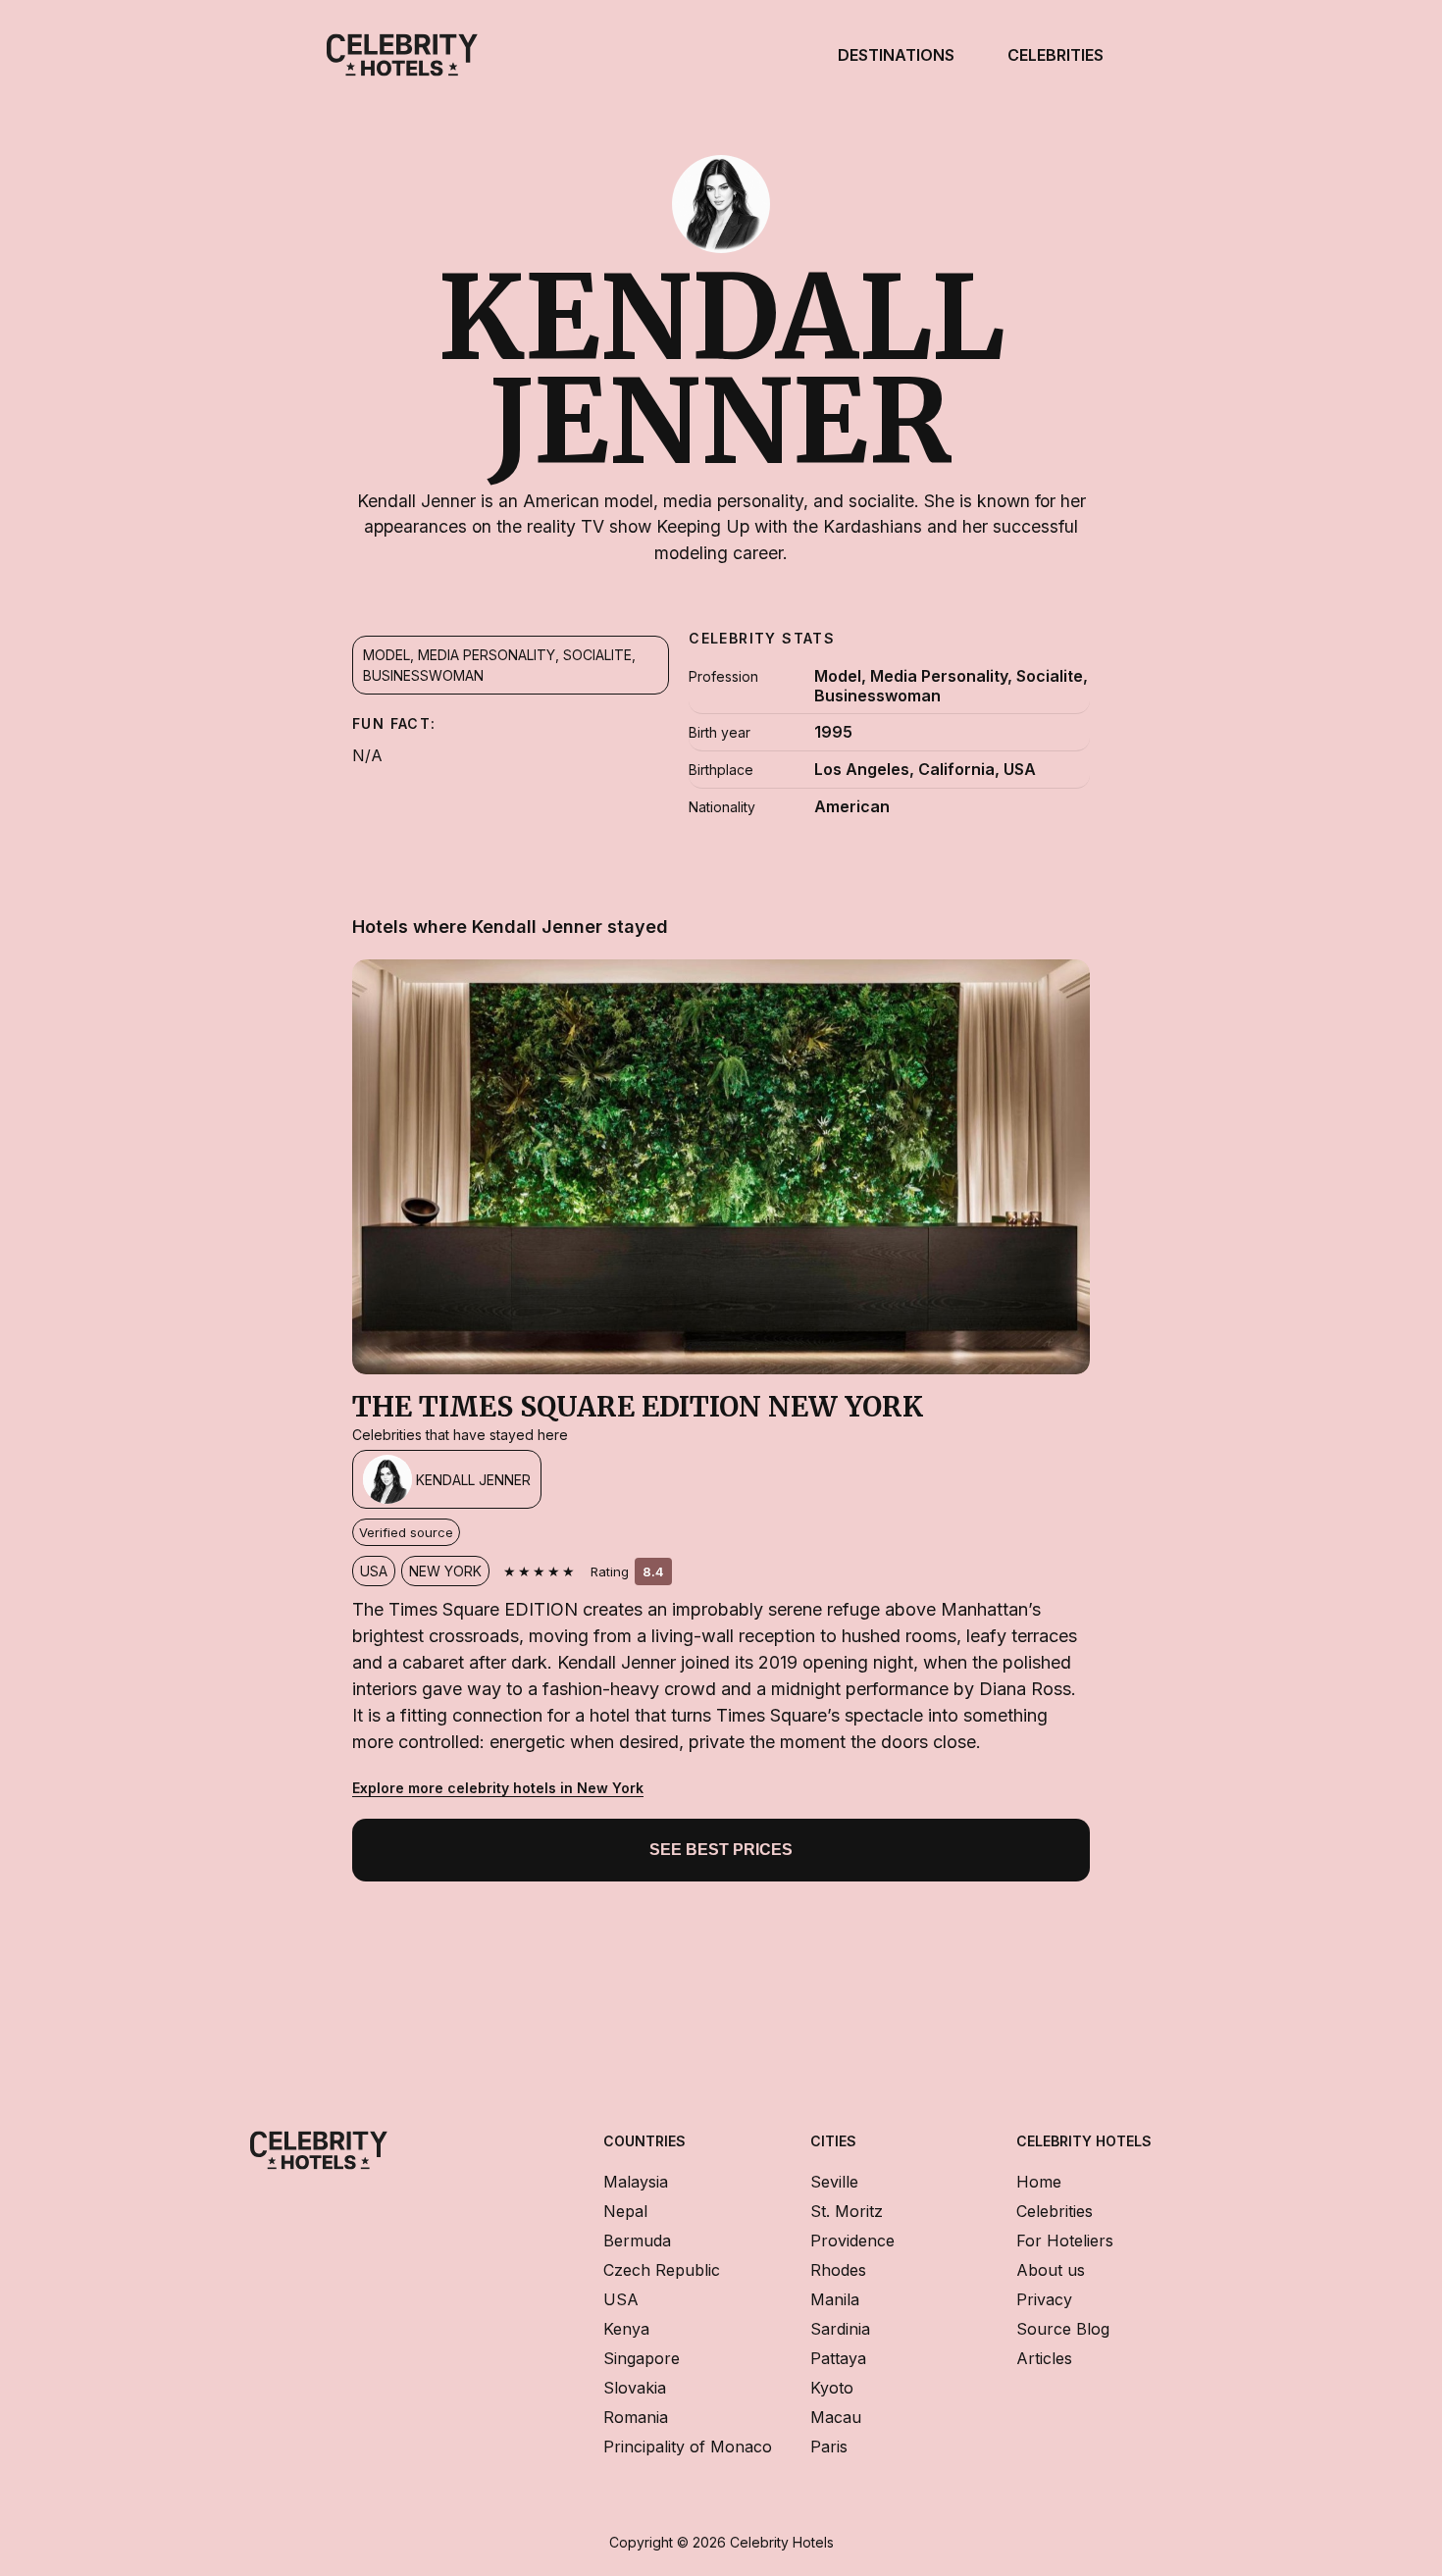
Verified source (406, 1532)
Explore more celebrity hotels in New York (498, 1788)
